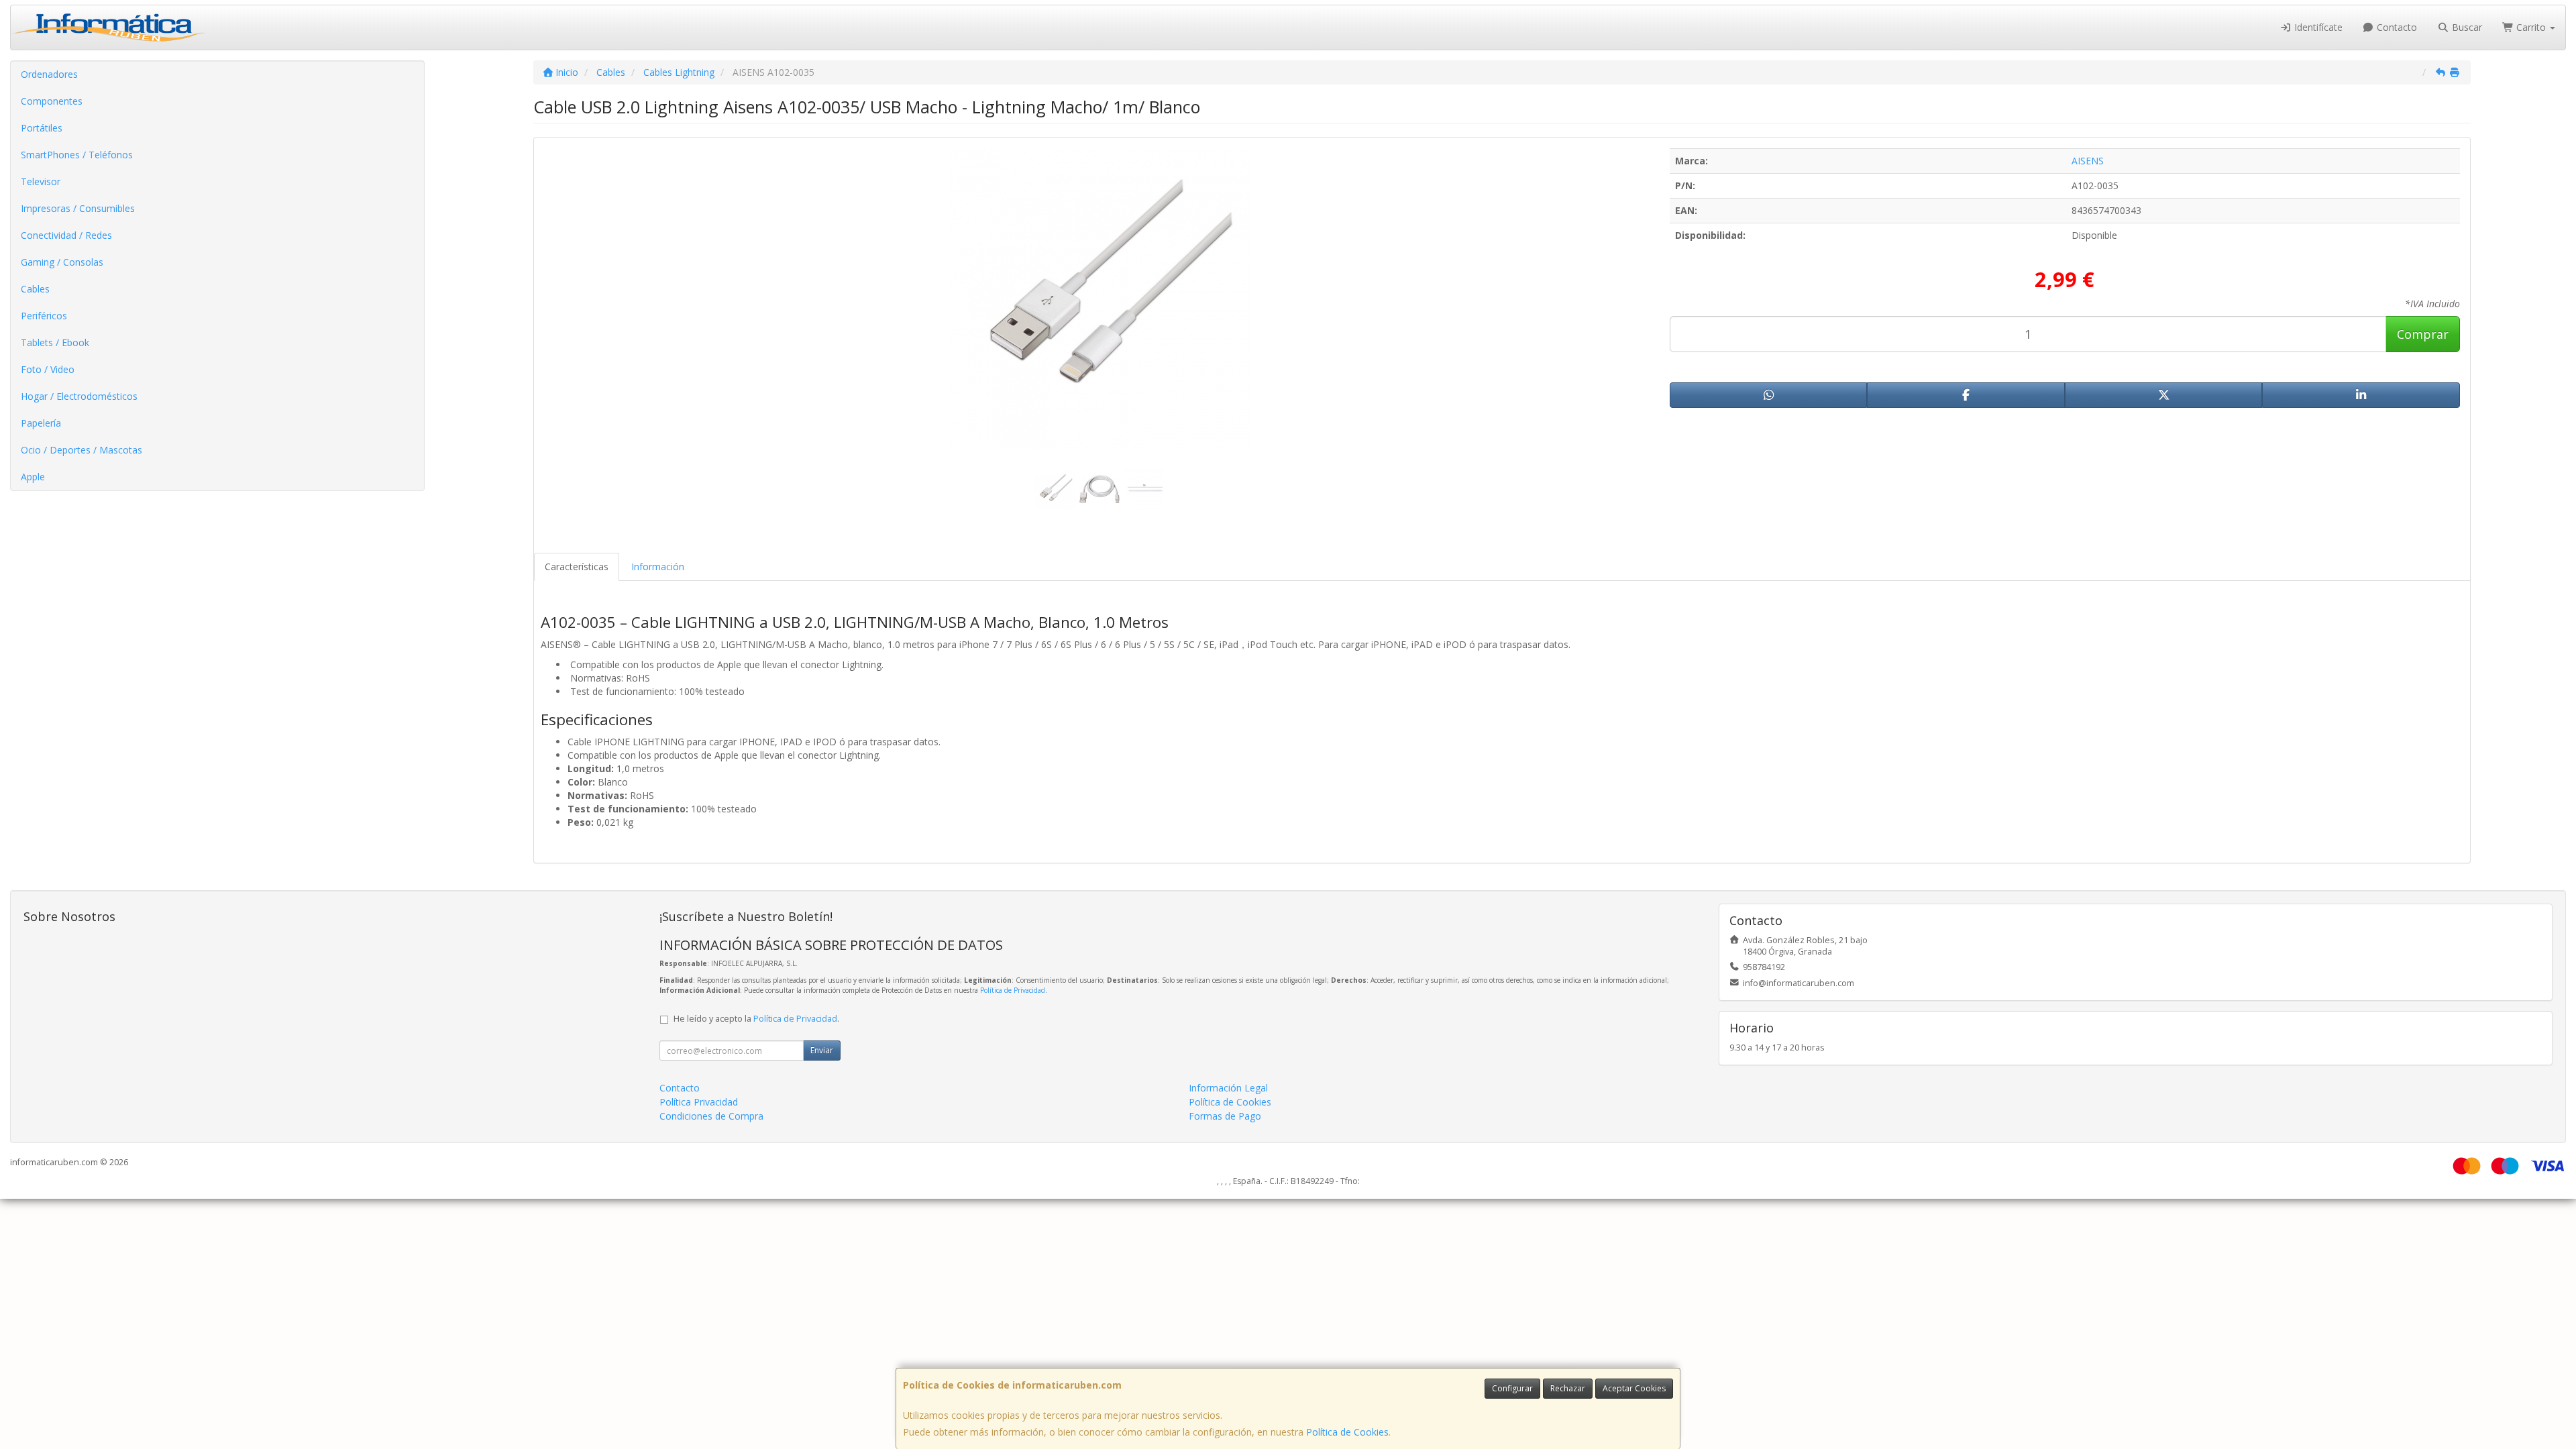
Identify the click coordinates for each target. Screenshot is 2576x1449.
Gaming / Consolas (62, 262)
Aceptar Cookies (1634, 1388)
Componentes (52, 101)
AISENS (2088, 161)
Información (658, 567)
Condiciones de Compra (711, 1116)
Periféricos (44, 316)
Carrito (2531, 27)
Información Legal (1228, 1088)
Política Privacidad (699, 1102)
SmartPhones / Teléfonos (77, 155)
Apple (33, 477)
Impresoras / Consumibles (78, 208)
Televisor (41, 181)
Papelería (41, 423)
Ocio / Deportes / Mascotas (82, 450)
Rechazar (1568, 1388)
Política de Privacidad (1013, 990)
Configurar (1512, 1388)
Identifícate (2317, 27)
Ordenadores (49, 74)
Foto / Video (48, 369)
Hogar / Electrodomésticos (79, 396)
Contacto (2396, 27)
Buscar (2466, 27)
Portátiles (42, 128)
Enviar (822, 1050)
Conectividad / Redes (66, 235)
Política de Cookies (1347, 1432)
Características (577, 567)
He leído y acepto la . (756, 1019)
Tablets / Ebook (55, 342)
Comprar (2423, 334)
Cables (35, 289)
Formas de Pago (1225, 1116)
